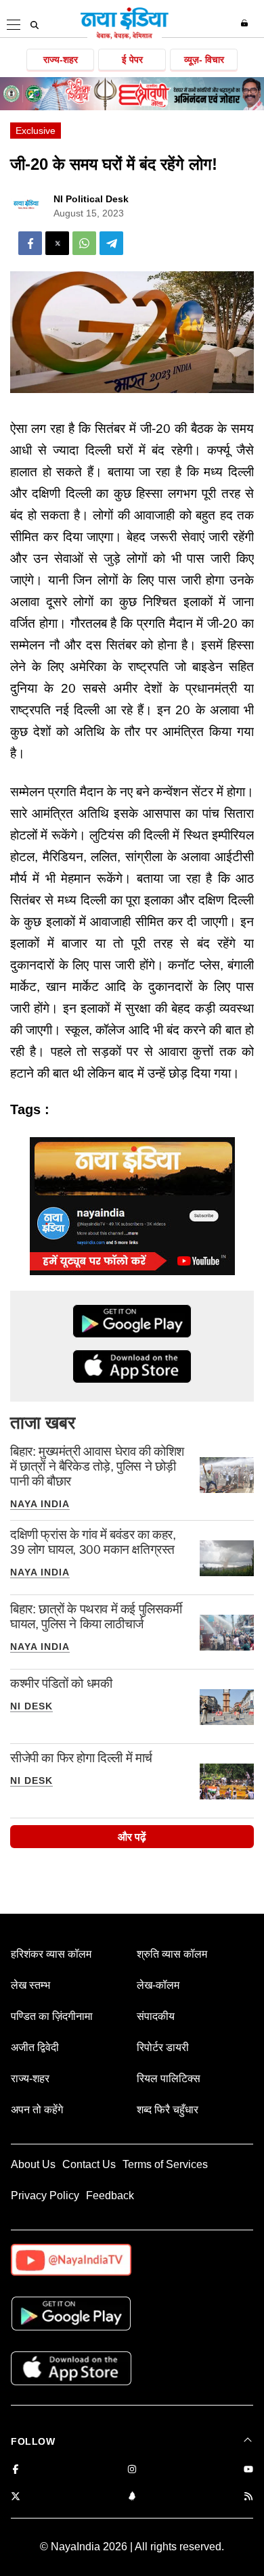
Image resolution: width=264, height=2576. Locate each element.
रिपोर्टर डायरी (163, 2047)
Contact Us (89, 2164)
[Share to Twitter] (57, 243)
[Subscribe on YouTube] (248, 2470)
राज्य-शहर (61, 60)
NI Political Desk (91, 199)
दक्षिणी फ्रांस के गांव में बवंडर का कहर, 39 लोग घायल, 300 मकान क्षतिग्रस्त (93, 1542)
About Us (33, 2164)
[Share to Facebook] (30, 243)
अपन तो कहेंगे (37, 2110)
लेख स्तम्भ (30, 1985)
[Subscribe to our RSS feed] (248, 2497)
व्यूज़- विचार (204, 60)
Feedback (110, 2195)
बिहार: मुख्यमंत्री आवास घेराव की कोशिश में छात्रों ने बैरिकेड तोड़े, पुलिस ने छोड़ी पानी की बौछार (97, 1466)
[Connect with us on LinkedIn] (132, 2497)
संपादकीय (156, 2016)
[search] (35, 25)
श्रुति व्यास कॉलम (172, 1954)
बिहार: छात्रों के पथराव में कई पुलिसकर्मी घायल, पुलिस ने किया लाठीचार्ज (96, 1616)
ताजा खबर (43, 1423)
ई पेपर (132, 60)
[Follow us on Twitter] (16, 2497)
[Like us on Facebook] (16, 2470)
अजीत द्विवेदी (35, 2047)
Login (246, 23)
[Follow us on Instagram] (132, 2470)
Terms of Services (165, 2164)
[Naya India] (125, 37)
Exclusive (36, 131)
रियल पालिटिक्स (169, 2078)
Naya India (40, 1504)
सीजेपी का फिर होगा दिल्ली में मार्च (81, 1758)
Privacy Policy (45, 2195)
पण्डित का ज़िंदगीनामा (52, 2016)
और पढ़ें (132, 1837)
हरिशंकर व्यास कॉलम (51, 1954)
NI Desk (31, 1706)
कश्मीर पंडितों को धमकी (61, 1683)
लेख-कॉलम (158, 1985)
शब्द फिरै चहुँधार (168, 2110)
